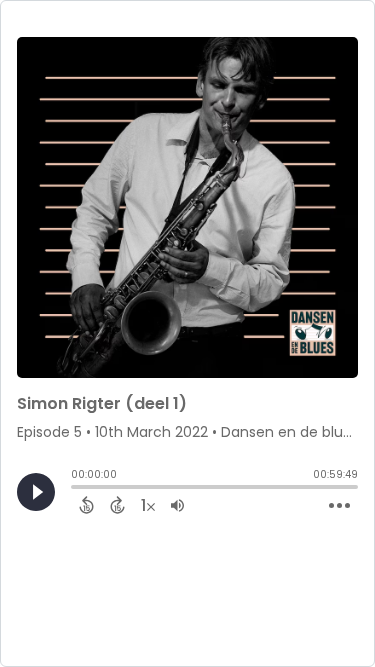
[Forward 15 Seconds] (117, 505)
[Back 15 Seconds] (86, 505)
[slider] (76, 489)
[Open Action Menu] (339, 506)
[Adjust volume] (177, 505)
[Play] (36, 492)
